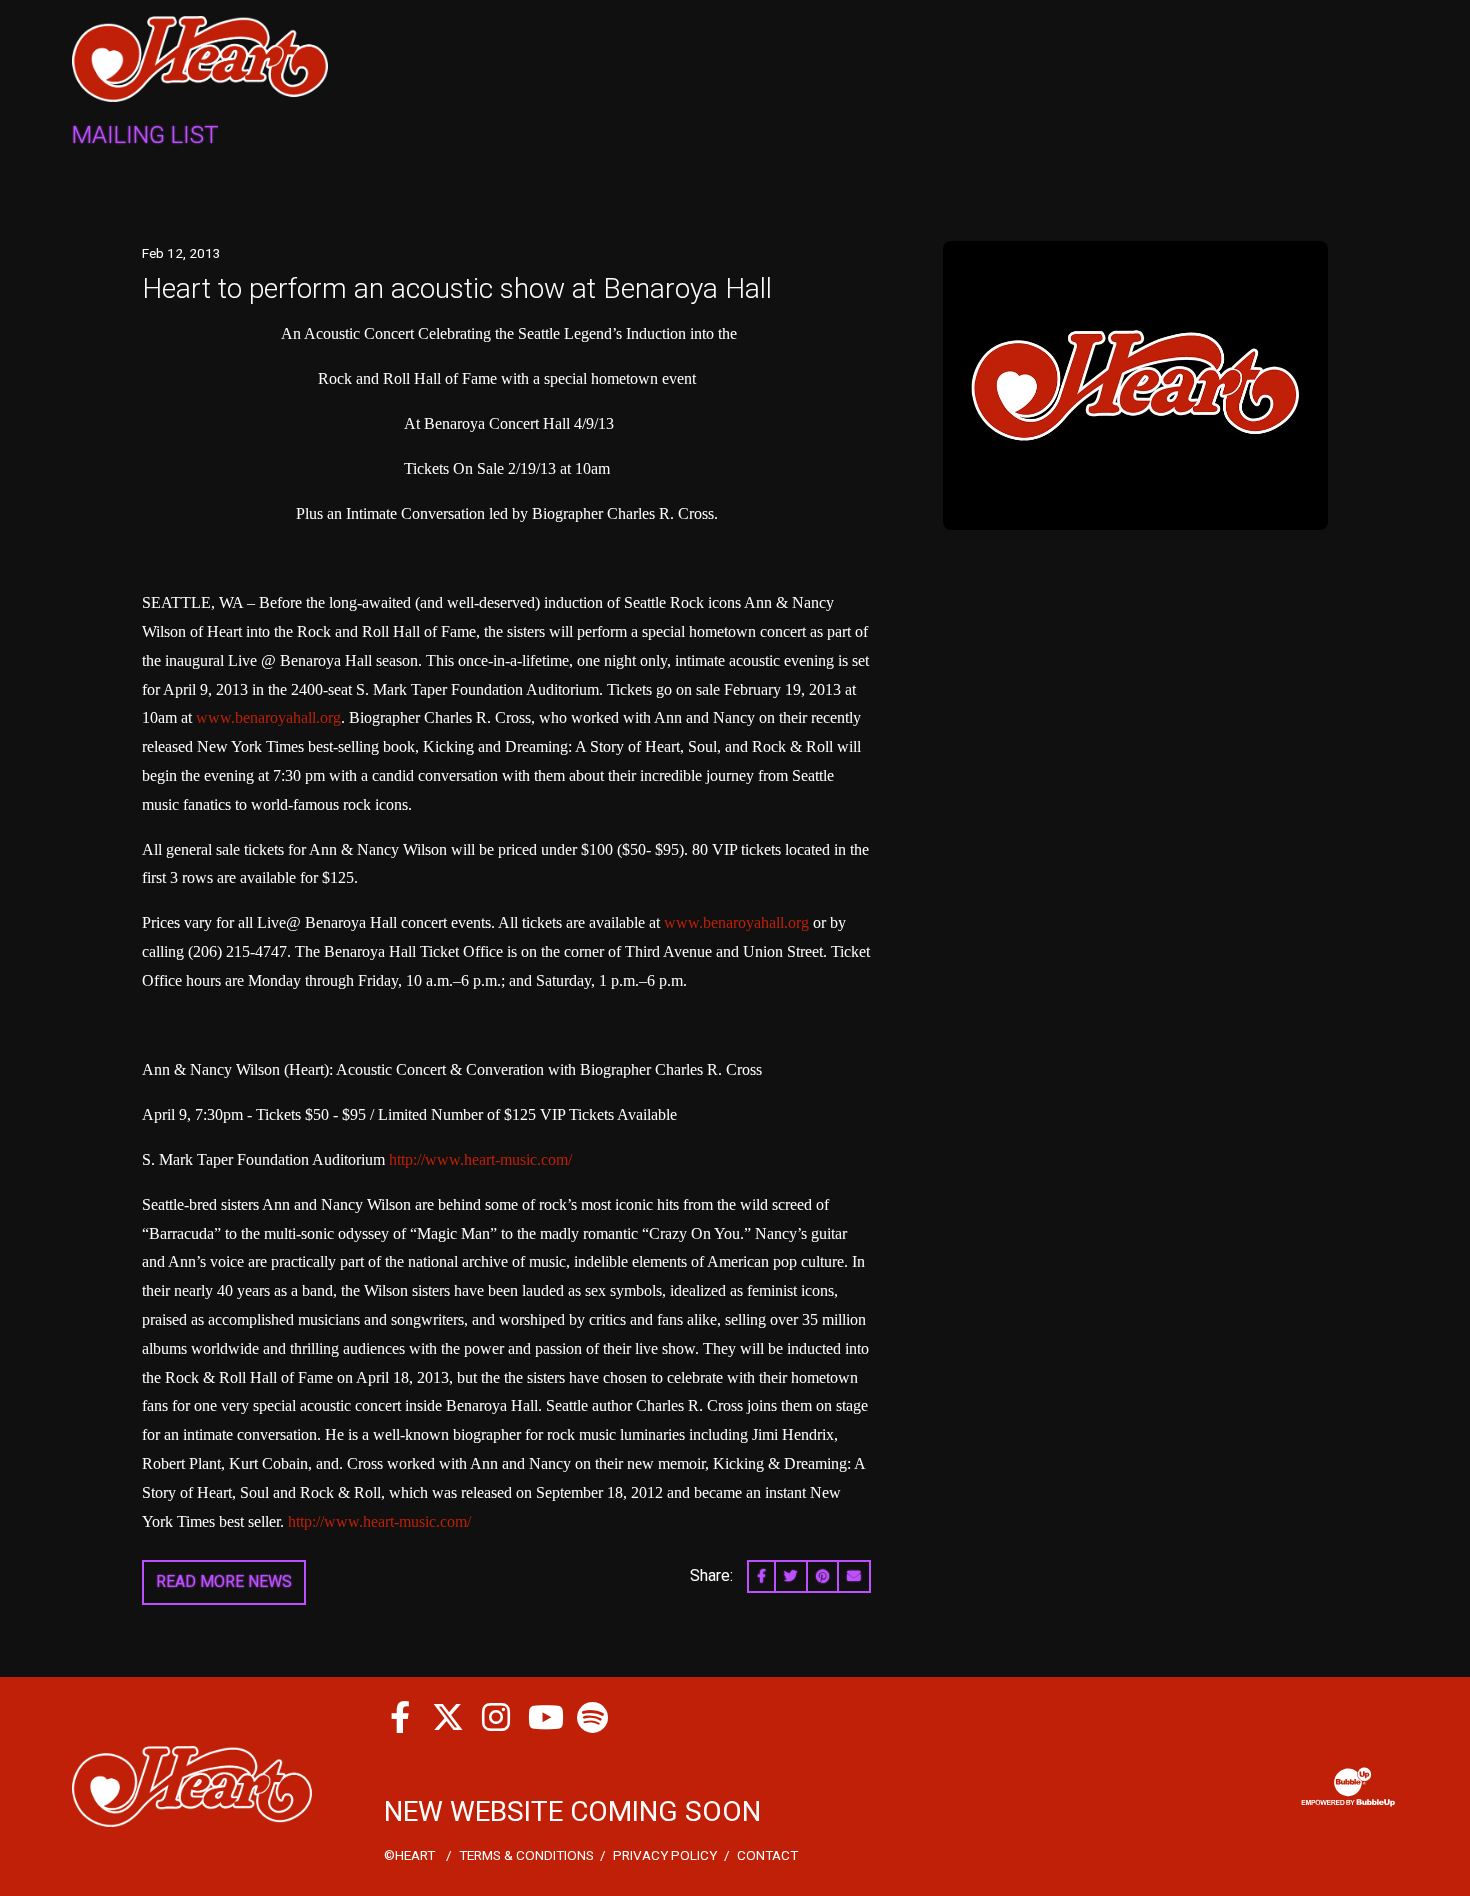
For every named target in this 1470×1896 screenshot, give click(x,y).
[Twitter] (448, 1717)
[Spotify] (592, 1717)
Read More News (224, 1581)
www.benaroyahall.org (268, 717)
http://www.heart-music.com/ (480, 1159)
